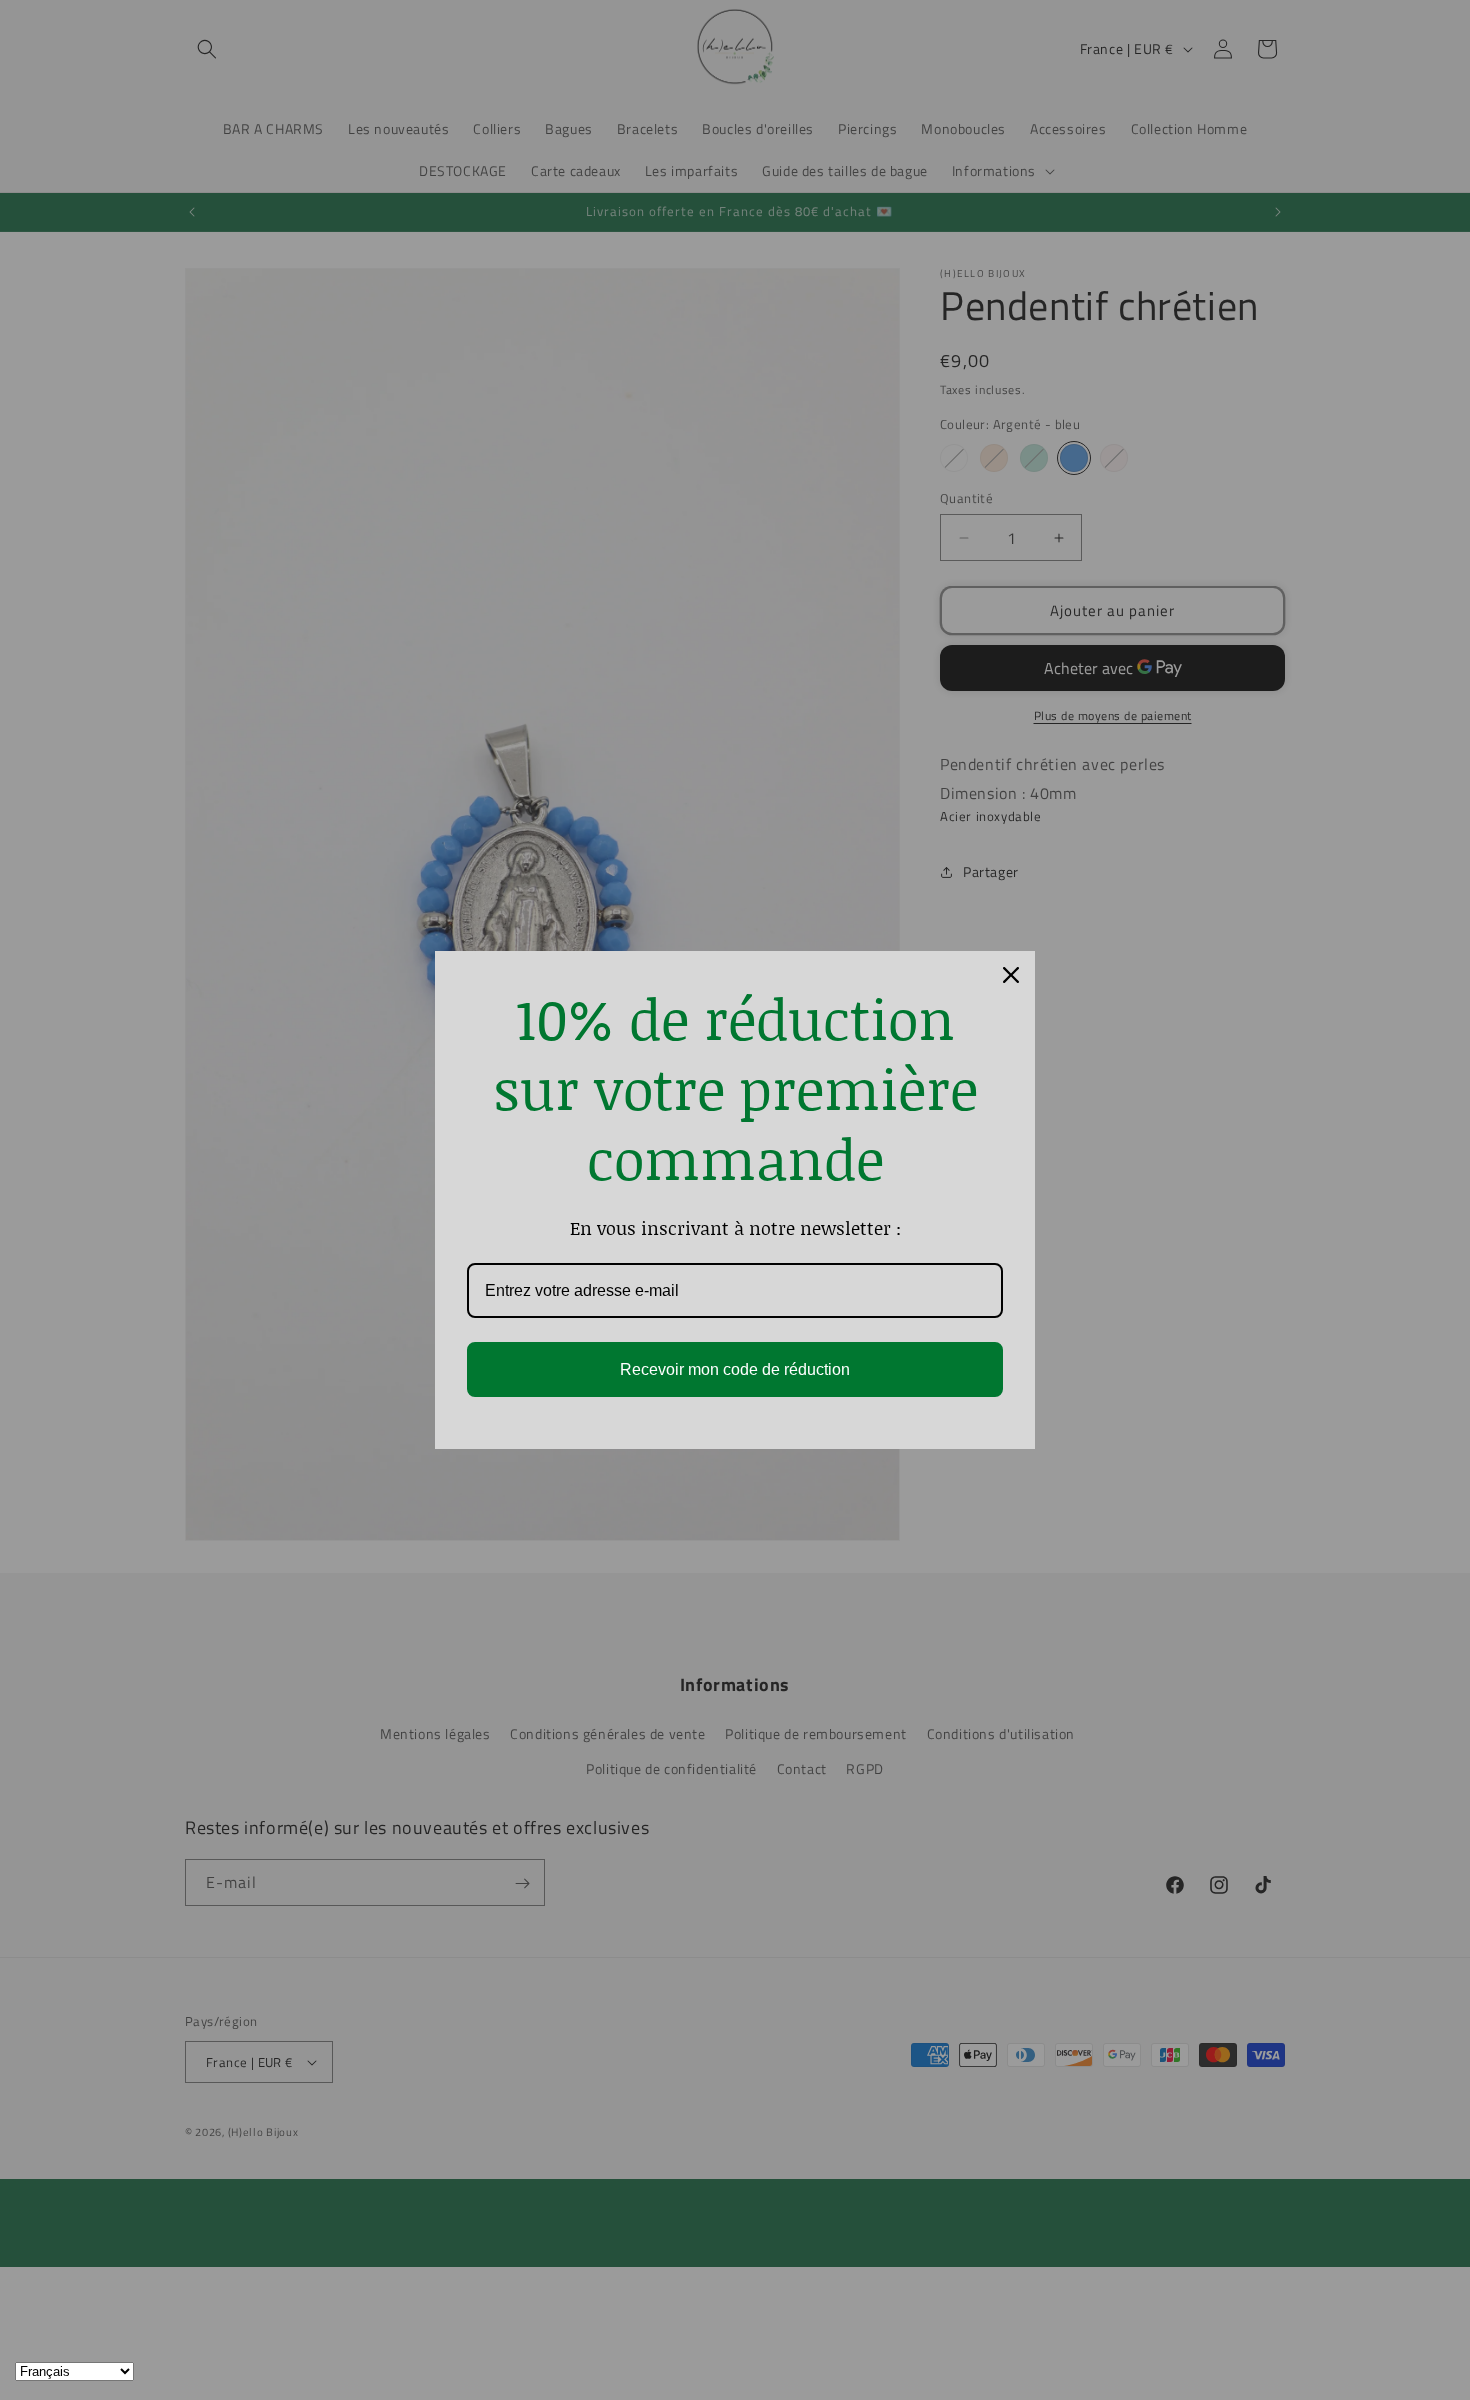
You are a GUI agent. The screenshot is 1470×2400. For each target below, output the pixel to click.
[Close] (1011, 975)
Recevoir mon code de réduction (735, 1369)
